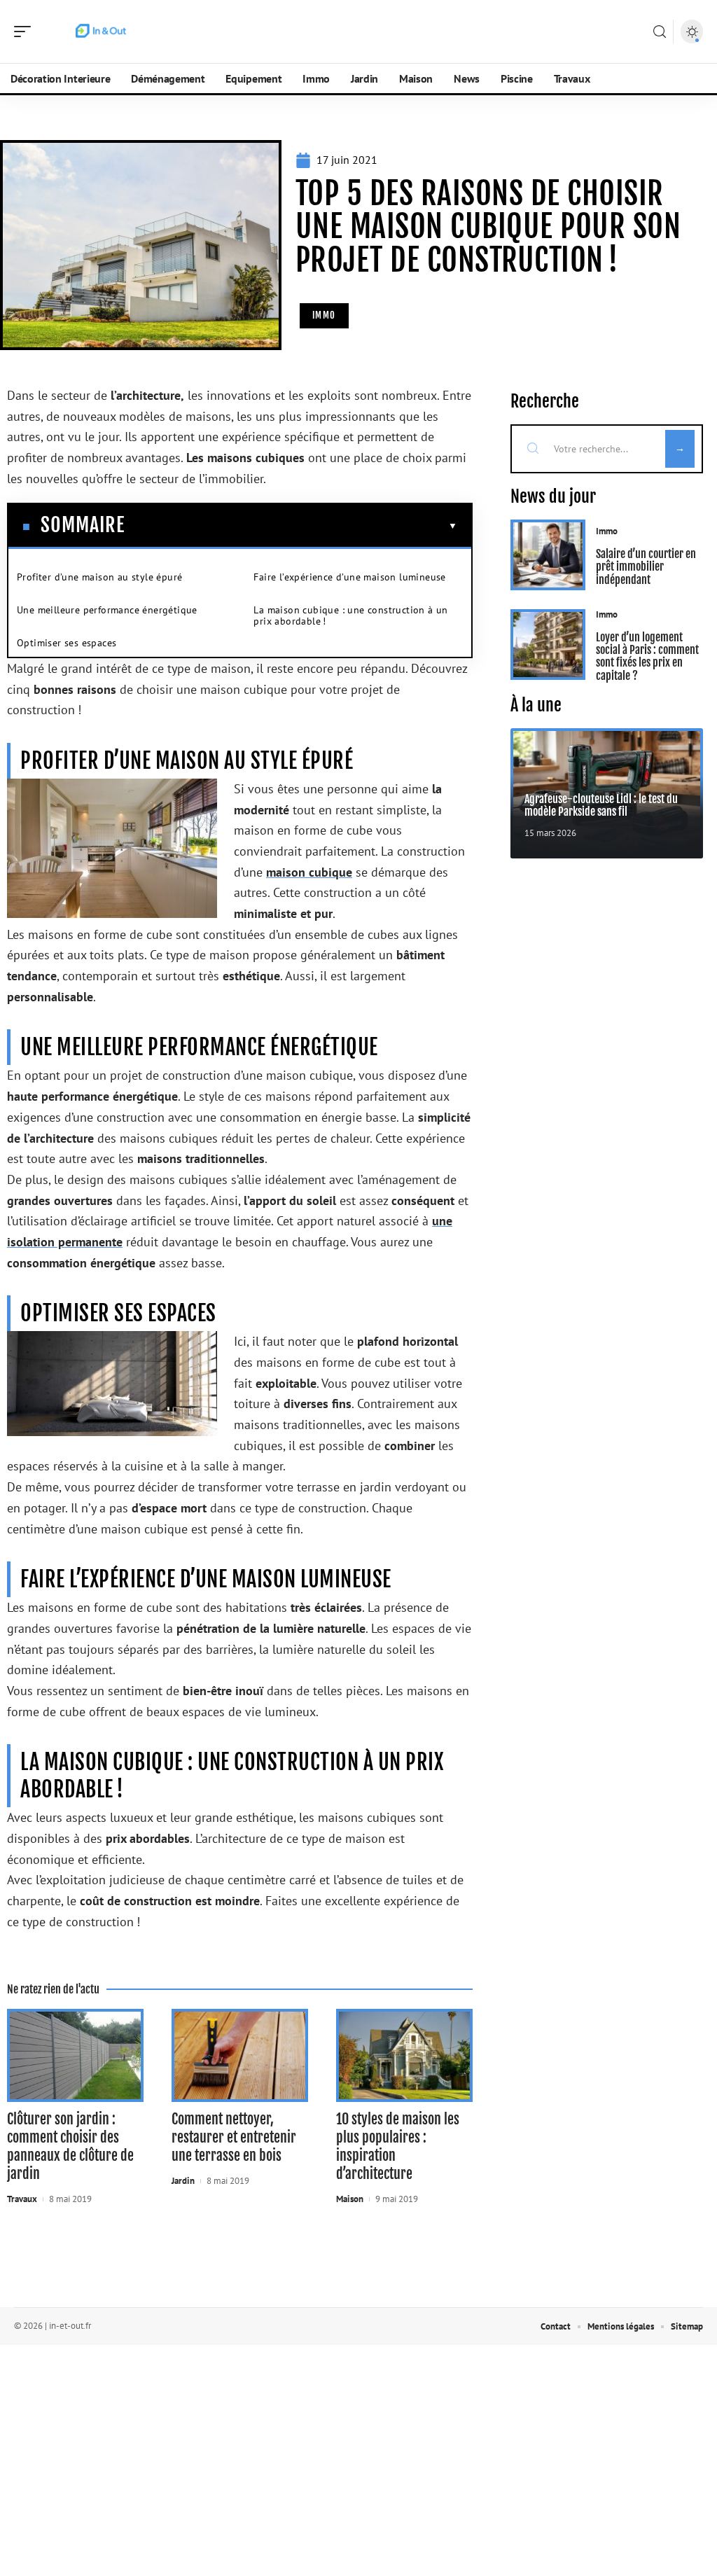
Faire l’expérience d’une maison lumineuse (349, 577)
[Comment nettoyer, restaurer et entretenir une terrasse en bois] (240, 2055)
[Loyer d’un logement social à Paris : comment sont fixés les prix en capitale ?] (548, 645)
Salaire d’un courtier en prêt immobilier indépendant (646, 567)
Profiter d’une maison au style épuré (99, 577)
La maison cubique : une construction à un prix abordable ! (350, 615)
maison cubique (309, 872)
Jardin (183, 2181)
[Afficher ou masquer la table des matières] (291, 526)
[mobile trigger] (26, 32)
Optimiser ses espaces (67, 643)
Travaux (22, 2199)
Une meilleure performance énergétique (107, 610)
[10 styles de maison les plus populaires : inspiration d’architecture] (404, 2055)
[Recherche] (660, 32)
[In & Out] (101, 32)
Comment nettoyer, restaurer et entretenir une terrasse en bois (234, 2137)
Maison (350, 2199)
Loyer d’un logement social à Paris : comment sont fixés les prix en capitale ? (647, 656)
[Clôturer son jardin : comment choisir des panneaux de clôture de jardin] (75, 2055)
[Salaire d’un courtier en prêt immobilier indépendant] (548, 555)
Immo (324, 315)
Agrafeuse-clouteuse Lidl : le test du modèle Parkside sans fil (601, 805)
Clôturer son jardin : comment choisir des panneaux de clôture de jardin (70, 2146)
